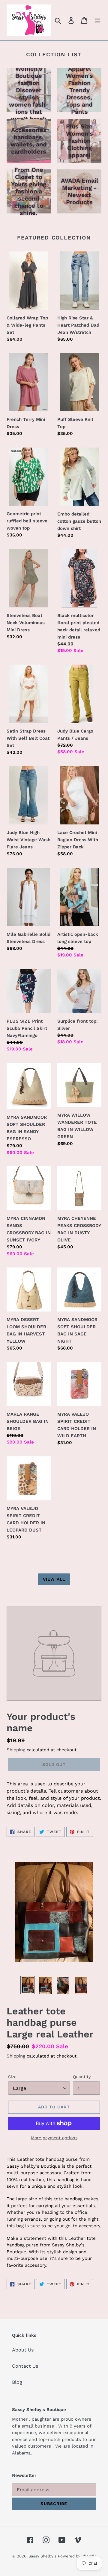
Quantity (82, 2077)
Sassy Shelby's (42, 2556)
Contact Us (25, 2366)
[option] (28, 1985)
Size (12, 2077)
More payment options (54, 2138)
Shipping (16, 1750)
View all (54, 1579)
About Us (23, 2350)
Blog (17, 2382)
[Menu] (97, 20)
